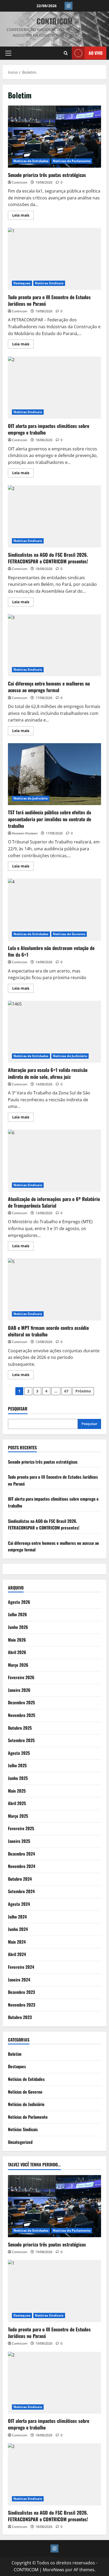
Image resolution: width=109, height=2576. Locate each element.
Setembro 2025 (21, 1740)
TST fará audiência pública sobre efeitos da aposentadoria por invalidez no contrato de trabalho (54, 774)
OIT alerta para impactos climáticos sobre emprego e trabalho (54, 388)
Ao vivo (96, 53)
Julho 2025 (17, 1765)
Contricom (20, 182)
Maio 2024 (17, 1942)
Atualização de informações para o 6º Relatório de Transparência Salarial (54, 1161)
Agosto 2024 (19, 1904)
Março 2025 (18, 1816)
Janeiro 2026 (19, 1690)
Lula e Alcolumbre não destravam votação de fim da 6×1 (54, 910)
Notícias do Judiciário (31, 798)
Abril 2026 (17, 1652)
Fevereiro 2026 (21, 1677)
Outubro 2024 (20, 1879)
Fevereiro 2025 (21, 1828)
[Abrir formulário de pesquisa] (66, 53)
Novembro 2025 (22, 1715)
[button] (8, 53)
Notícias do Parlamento (72, 161)
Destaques (22, 283)
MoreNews (54, 2570)
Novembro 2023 (22, 2005)
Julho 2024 (17, 1917)
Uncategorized (20, 2142)
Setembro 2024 (21, 1891)
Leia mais (23, 216)
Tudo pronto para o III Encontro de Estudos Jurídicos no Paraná (54, 259)
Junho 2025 (18, 1778)
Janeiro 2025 (19, 1841)
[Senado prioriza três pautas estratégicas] (54, 2206)
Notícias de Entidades (31, 161)
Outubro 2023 (20, 2017)
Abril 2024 (17, 1954)
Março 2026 (18, 1665)
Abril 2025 (17, 1803)
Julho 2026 (17, 1614)
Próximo (83, 1391)
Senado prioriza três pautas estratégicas (54, 137)
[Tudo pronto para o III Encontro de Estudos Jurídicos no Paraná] (54, 2291)
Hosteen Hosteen (25, 833)
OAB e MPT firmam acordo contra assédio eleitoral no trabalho (54, 1289)
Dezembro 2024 (21, 1854)
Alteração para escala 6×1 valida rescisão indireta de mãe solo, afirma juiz (54, 1032)
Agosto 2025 (19, 1753)
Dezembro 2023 (21, 1992)
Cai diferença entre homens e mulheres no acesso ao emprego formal (54, 645)
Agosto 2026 (19, 1602)
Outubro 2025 (20, 1728)
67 (66, 1391)
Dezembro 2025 (21, 1702)
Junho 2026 (18, 1627)
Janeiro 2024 (19, 1980)
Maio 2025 (17, 1791)
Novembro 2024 (22, 1866)
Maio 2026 (17, 1640)
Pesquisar (18, 1409)
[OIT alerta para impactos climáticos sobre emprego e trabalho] (54, 2383)
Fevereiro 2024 (21, 1967)
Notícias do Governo (69, 934)
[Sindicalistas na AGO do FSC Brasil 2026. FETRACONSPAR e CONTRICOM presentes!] (54, 2474)
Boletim (15, 2054)
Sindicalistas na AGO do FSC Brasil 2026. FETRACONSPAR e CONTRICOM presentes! (54, 516)
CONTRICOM (55, 21)
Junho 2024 (18, 1929)
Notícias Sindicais (49, 283)
